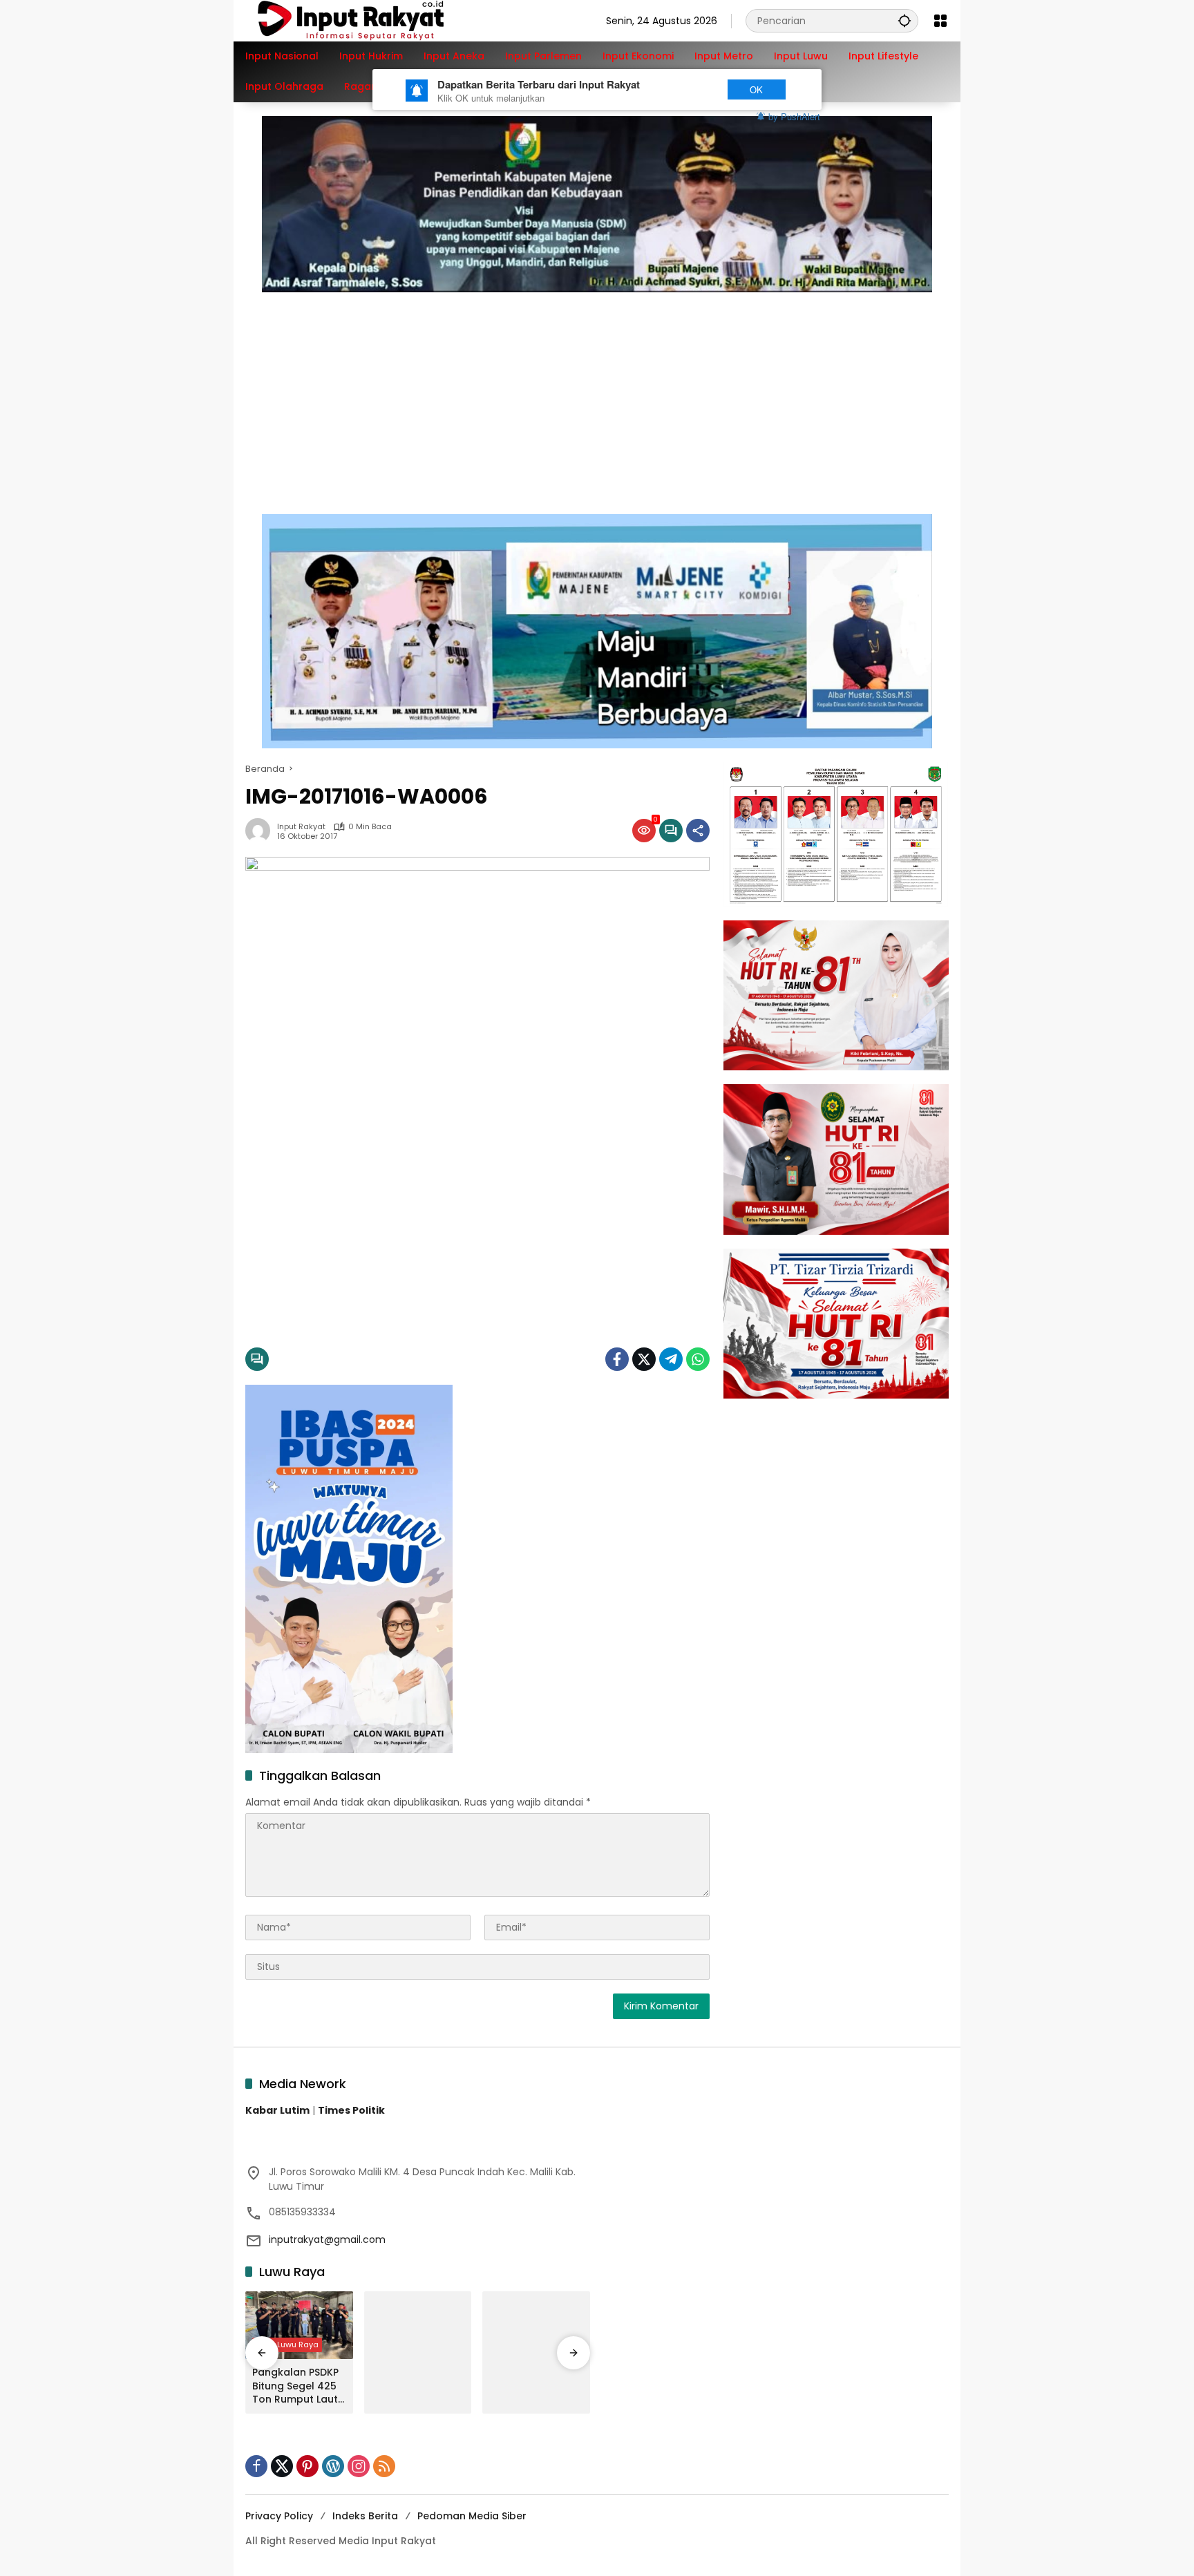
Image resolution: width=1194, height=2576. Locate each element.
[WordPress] (333, 2466)
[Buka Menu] (940, 21)
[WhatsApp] (698, 1359)
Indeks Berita (365, 2516)
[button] (904, 20)
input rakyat (301, 827)
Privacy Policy (279, 2516)
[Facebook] (617, 1359)
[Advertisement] (597, 396)
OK (756, 89)
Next (689, 89)
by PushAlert (794, 116)
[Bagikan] (698, 831)
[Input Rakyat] (375, 20)
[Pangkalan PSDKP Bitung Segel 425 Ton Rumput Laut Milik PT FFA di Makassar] (299, 2325)
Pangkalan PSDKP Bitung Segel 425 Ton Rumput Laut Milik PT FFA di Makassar (295, 2386)
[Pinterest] (307, 2466)
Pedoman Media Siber (472, 2516)
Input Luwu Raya (287, 2345)
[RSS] (384, 2466)
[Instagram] (359, 2466)
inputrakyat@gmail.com (327, 2239)
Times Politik (351, 2110)
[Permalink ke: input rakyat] (261, 831)
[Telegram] (671, 1359)
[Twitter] (644, 1359)
